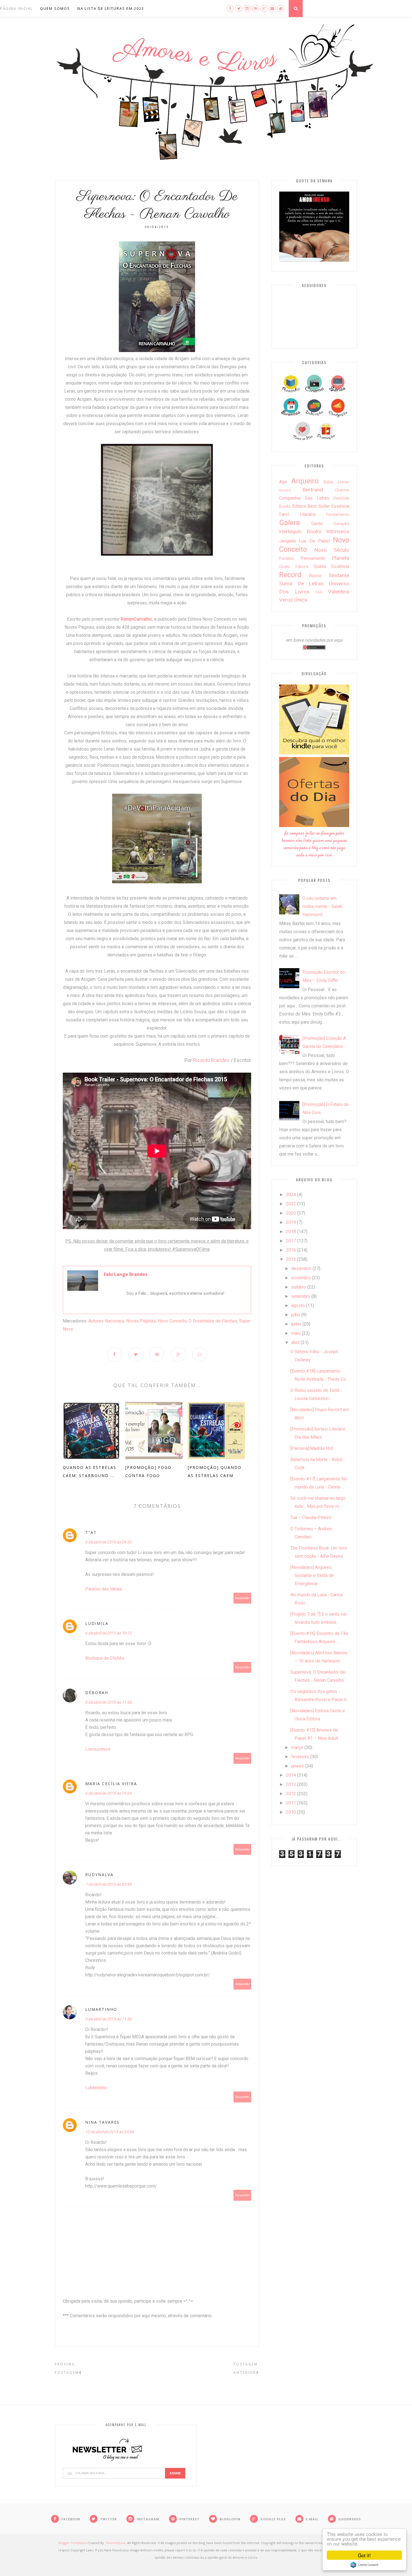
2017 (291, 1241)
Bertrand (313, 490)
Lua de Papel (314, 541)
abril (295, 1342)
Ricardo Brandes (211, 1060)
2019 (291, 1222)
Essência (340, 506)
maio (296, 1333)
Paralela (286, 559)
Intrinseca (338, 531)
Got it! (364, 2555)
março (297, 1747)
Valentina (339, 592)
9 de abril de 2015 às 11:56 (108, 2019)
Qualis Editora (294, 567)
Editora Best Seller (311, 506)
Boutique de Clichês (105, 1658)
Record (290, 575)
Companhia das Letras (304, 498)
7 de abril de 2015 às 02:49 (108, 1884)
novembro (301, 1278)
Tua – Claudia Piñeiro (311, 1518)
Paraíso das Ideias (104, 1589)
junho (296, 1324)
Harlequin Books (300, 531)
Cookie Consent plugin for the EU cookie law (364, 2565)
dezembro (301, 1269)
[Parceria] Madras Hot (312, 1448)
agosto (298, 1306)
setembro (301, 1296)
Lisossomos (98, 1749)
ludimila (97, 1623)
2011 (291, 1803)
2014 (291, 1775)
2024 (291, 1195)
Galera (290, 523)
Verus (286, 600)
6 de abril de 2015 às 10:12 (108, 1633)
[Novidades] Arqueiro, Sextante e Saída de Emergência (312, 1575)
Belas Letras (336, 482)
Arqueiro (305, 481)
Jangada (287, 541)
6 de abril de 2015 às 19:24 (108, 1793)
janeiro (298, 1766)
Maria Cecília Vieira (111, 1784)
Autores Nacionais (106, 1321)
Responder (242, 1598)
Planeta (341, 558)
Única (301, 600)
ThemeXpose (116, 2543)
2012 (291, 1794)
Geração (341, 524)
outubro (299, 1287)
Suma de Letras (301, 584)
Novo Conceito (172, 1321)
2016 (291, 1250)
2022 (291, 1204)
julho (296, 1315)
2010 (291, 1812)
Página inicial (16, 8)
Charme (342, 490)
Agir (283, 482)
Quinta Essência (331, 566)
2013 (291, 1784)
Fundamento (338, 515)
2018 (291, 1232)
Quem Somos (55, 8)
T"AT (91, 1532)
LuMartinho (101, 2009)
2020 (291, 1213)
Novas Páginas (141, 1321)
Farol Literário (298, 514)
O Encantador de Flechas (213, 1321)
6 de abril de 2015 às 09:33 (108, 1542)
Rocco (315, 576)
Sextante (339, 575)
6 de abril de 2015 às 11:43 (108, 1702)
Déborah (97, 1693)
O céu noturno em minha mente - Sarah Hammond (322, 906)
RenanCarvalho (136, 619)
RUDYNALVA (99, 1875)
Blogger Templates (72, 2543)
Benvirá (285, 490)
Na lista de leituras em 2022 (111, 8)
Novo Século (332, 550)
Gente (317, 524)
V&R (319, 592)
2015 (291, 1259)
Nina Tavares (102, 2122)
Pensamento (313, 558)
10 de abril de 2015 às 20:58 (109, 2132)
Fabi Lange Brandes (126, 1274)
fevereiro (300, 1757)
